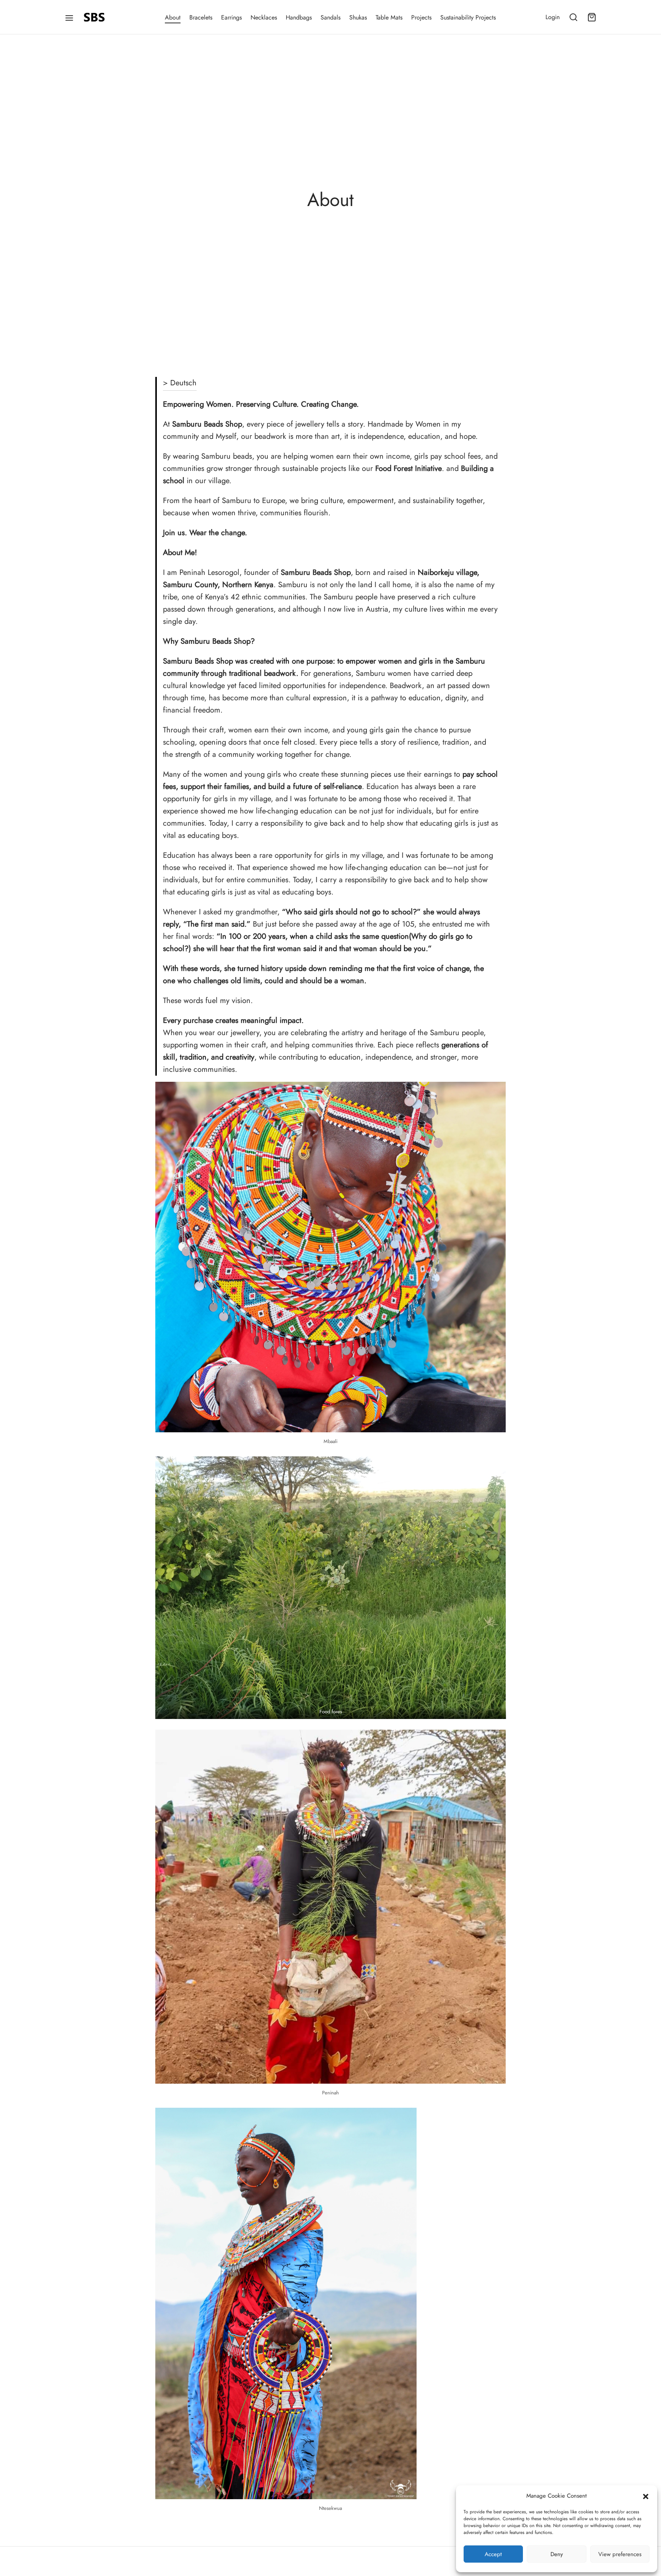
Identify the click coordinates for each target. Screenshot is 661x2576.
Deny (557, 2554)
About (173, 17)
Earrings (231, 17)
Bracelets (201, 17)
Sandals (330, 17)
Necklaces (264, 17)
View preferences (620, 2554)
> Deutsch (180, 383)
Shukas (358, 17)
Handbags (299, 17)
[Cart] (592, 17)
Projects (421, 17)
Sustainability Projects (468, 17)
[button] (646, 2496)
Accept (493, 2554)
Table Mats (389, 17)
